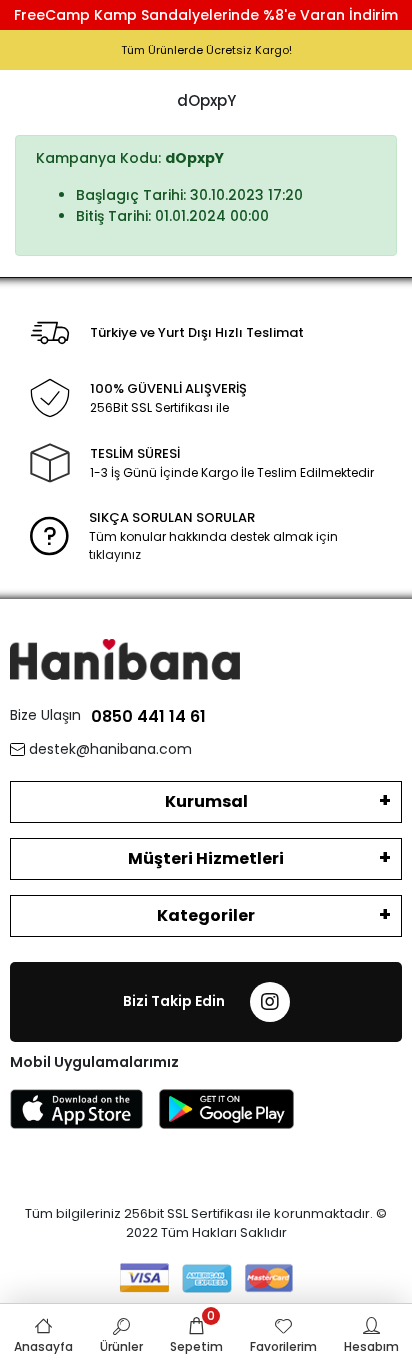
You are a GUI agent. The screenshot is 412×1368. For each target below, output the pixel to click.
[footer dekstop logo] (125, 658)
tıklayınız (115, 554)
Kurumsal (206, 801)
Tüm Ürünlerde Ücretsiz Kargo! (206, 50)
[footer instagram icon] (270, 1002)
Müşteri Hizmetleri (206, 858)
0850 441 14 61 (148, 716)
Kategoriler (206, 915)
